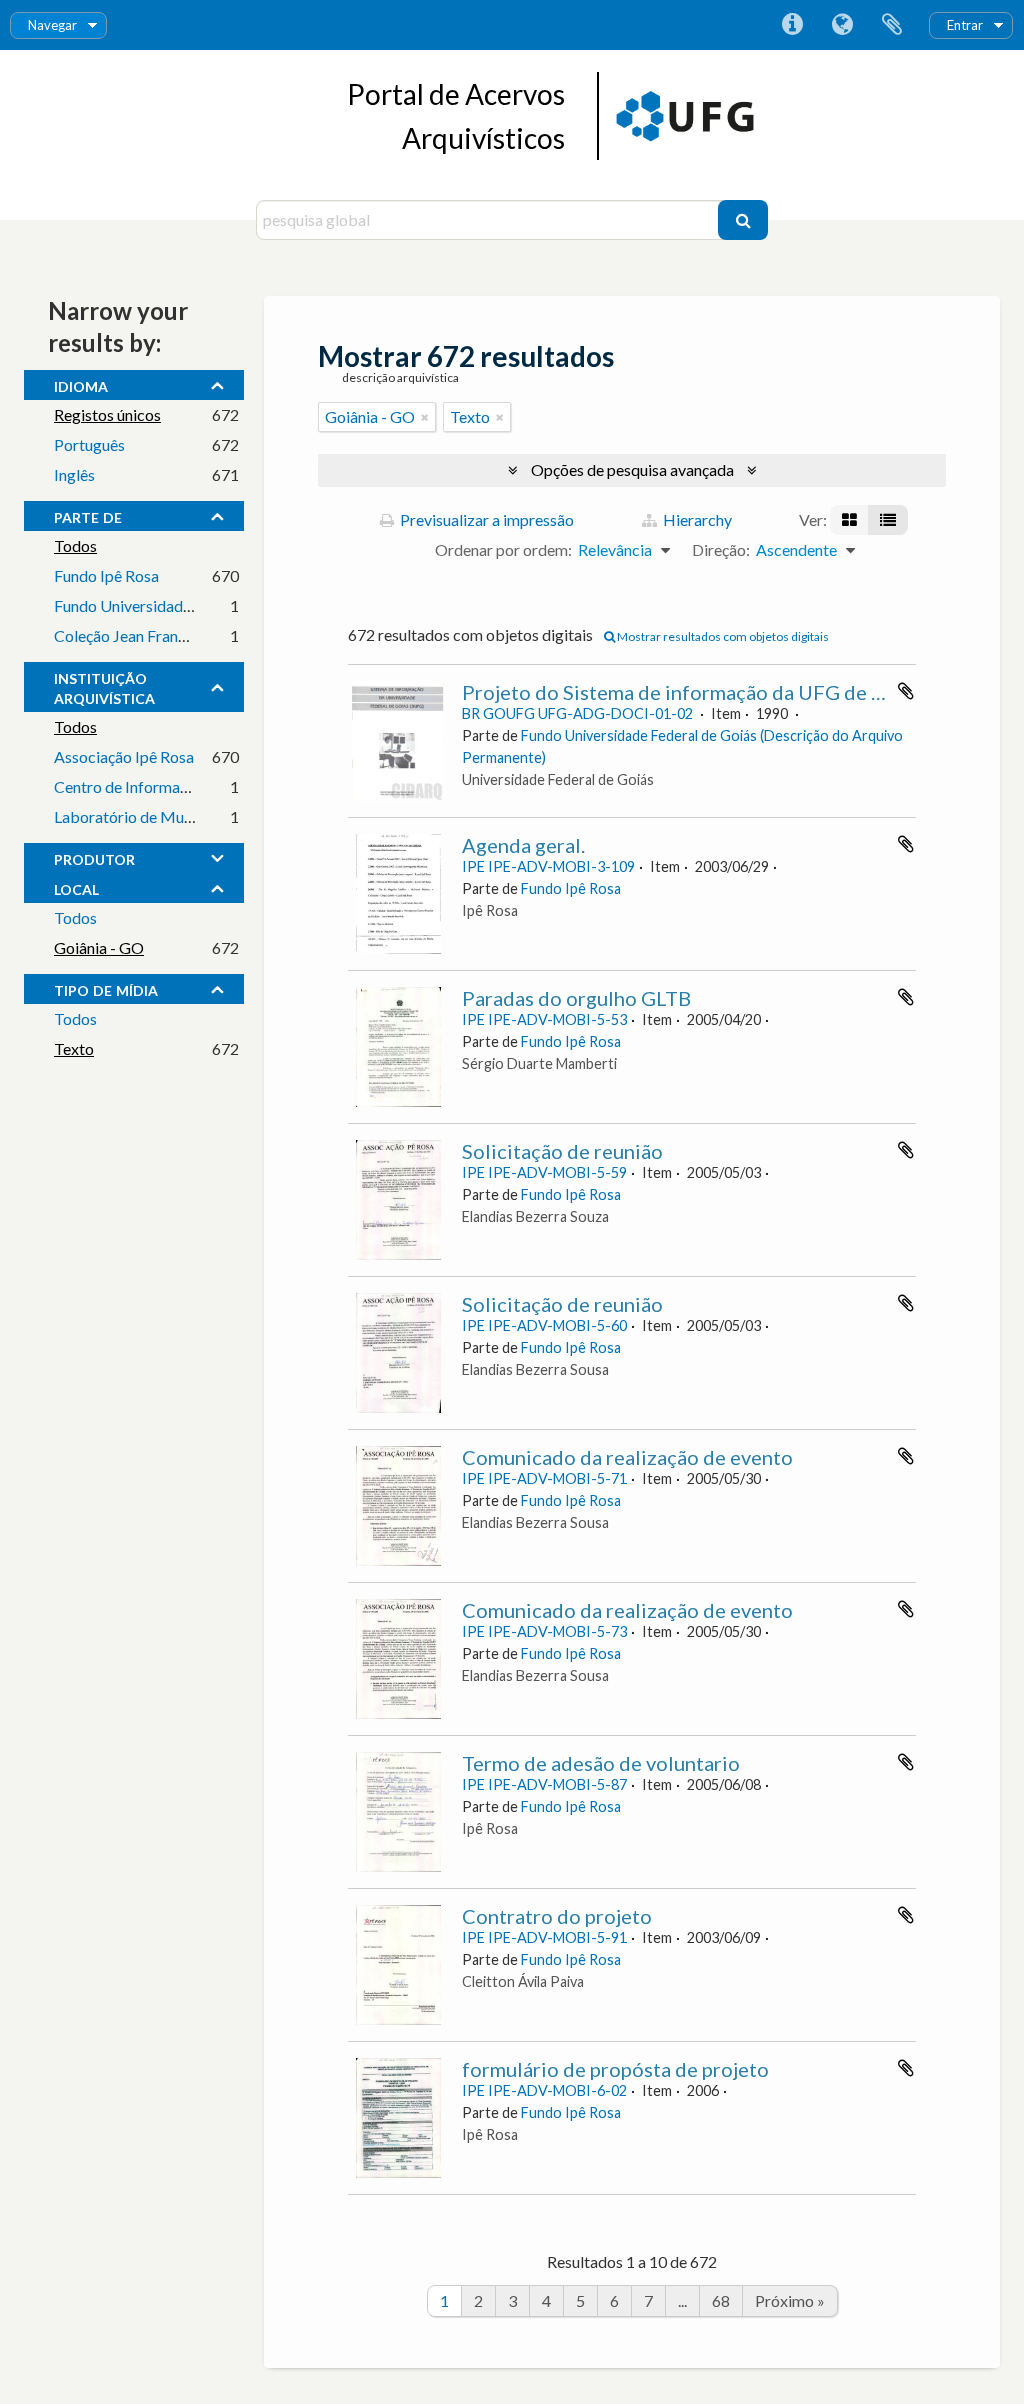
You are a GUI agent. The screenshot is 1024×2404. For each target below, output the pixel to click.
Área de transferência (892, 25)
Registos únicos (107, 414)
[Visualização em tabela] (888, 520)
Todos (75, 545)
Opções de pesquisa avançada (632, 469)
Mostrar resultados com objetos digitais (722, 636)
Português (89, 444)
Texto (74, 1048)
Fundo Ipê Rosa (106, 575)
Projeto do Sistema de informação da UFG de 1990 (690, 692)
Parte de (88, 515)
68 (721, 2300)
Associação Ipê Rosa (124, 756)
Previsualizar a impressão (485, 519)
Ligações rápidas (792, 25)
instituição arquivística (104, 686)
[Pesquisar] (743, 220)
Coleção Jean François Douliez (157, 635)
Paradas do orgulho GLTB (576, 998)
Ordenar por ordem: (503, 549)
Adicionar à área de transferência (906, 691)
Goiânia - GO (99, 947)
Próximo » (790, 2300)
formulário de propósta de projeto (615, 2069)
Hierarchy (696, 519)
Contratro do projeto (557, 1916)
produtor (94, 857)
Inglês (74, 474)
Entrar (965, 25)
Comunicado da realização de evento (627, 1457)
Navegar (52, 25)
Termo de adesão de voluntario (601, 1763)
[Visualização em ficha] (849, 520)
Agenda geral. (523, 845)
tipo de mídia (106, 988)
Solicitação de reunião (562, 1151)
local (76, 887)
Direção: (721, 549)
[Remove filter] (425, 417)
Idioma (842, 25)
